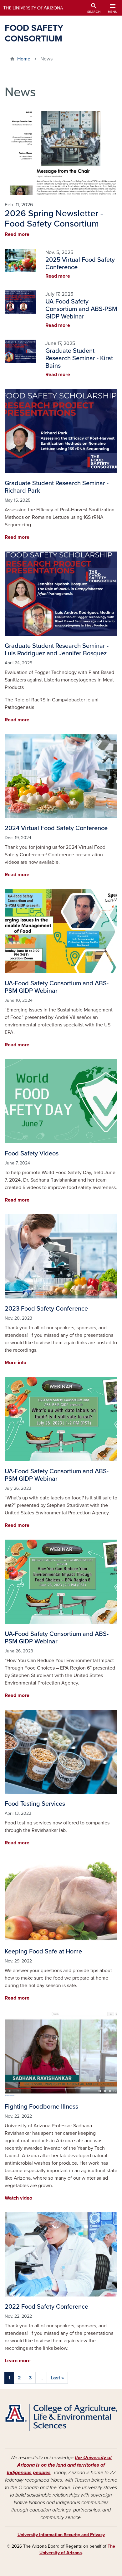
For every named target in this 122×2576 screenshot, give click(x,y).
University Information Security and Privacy (61, 2535)
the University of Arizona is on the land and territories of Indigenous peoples (59, 2465)
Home (24, 59)
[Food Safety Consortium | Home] (61, 2418)
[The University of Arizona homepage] (38, 8)
